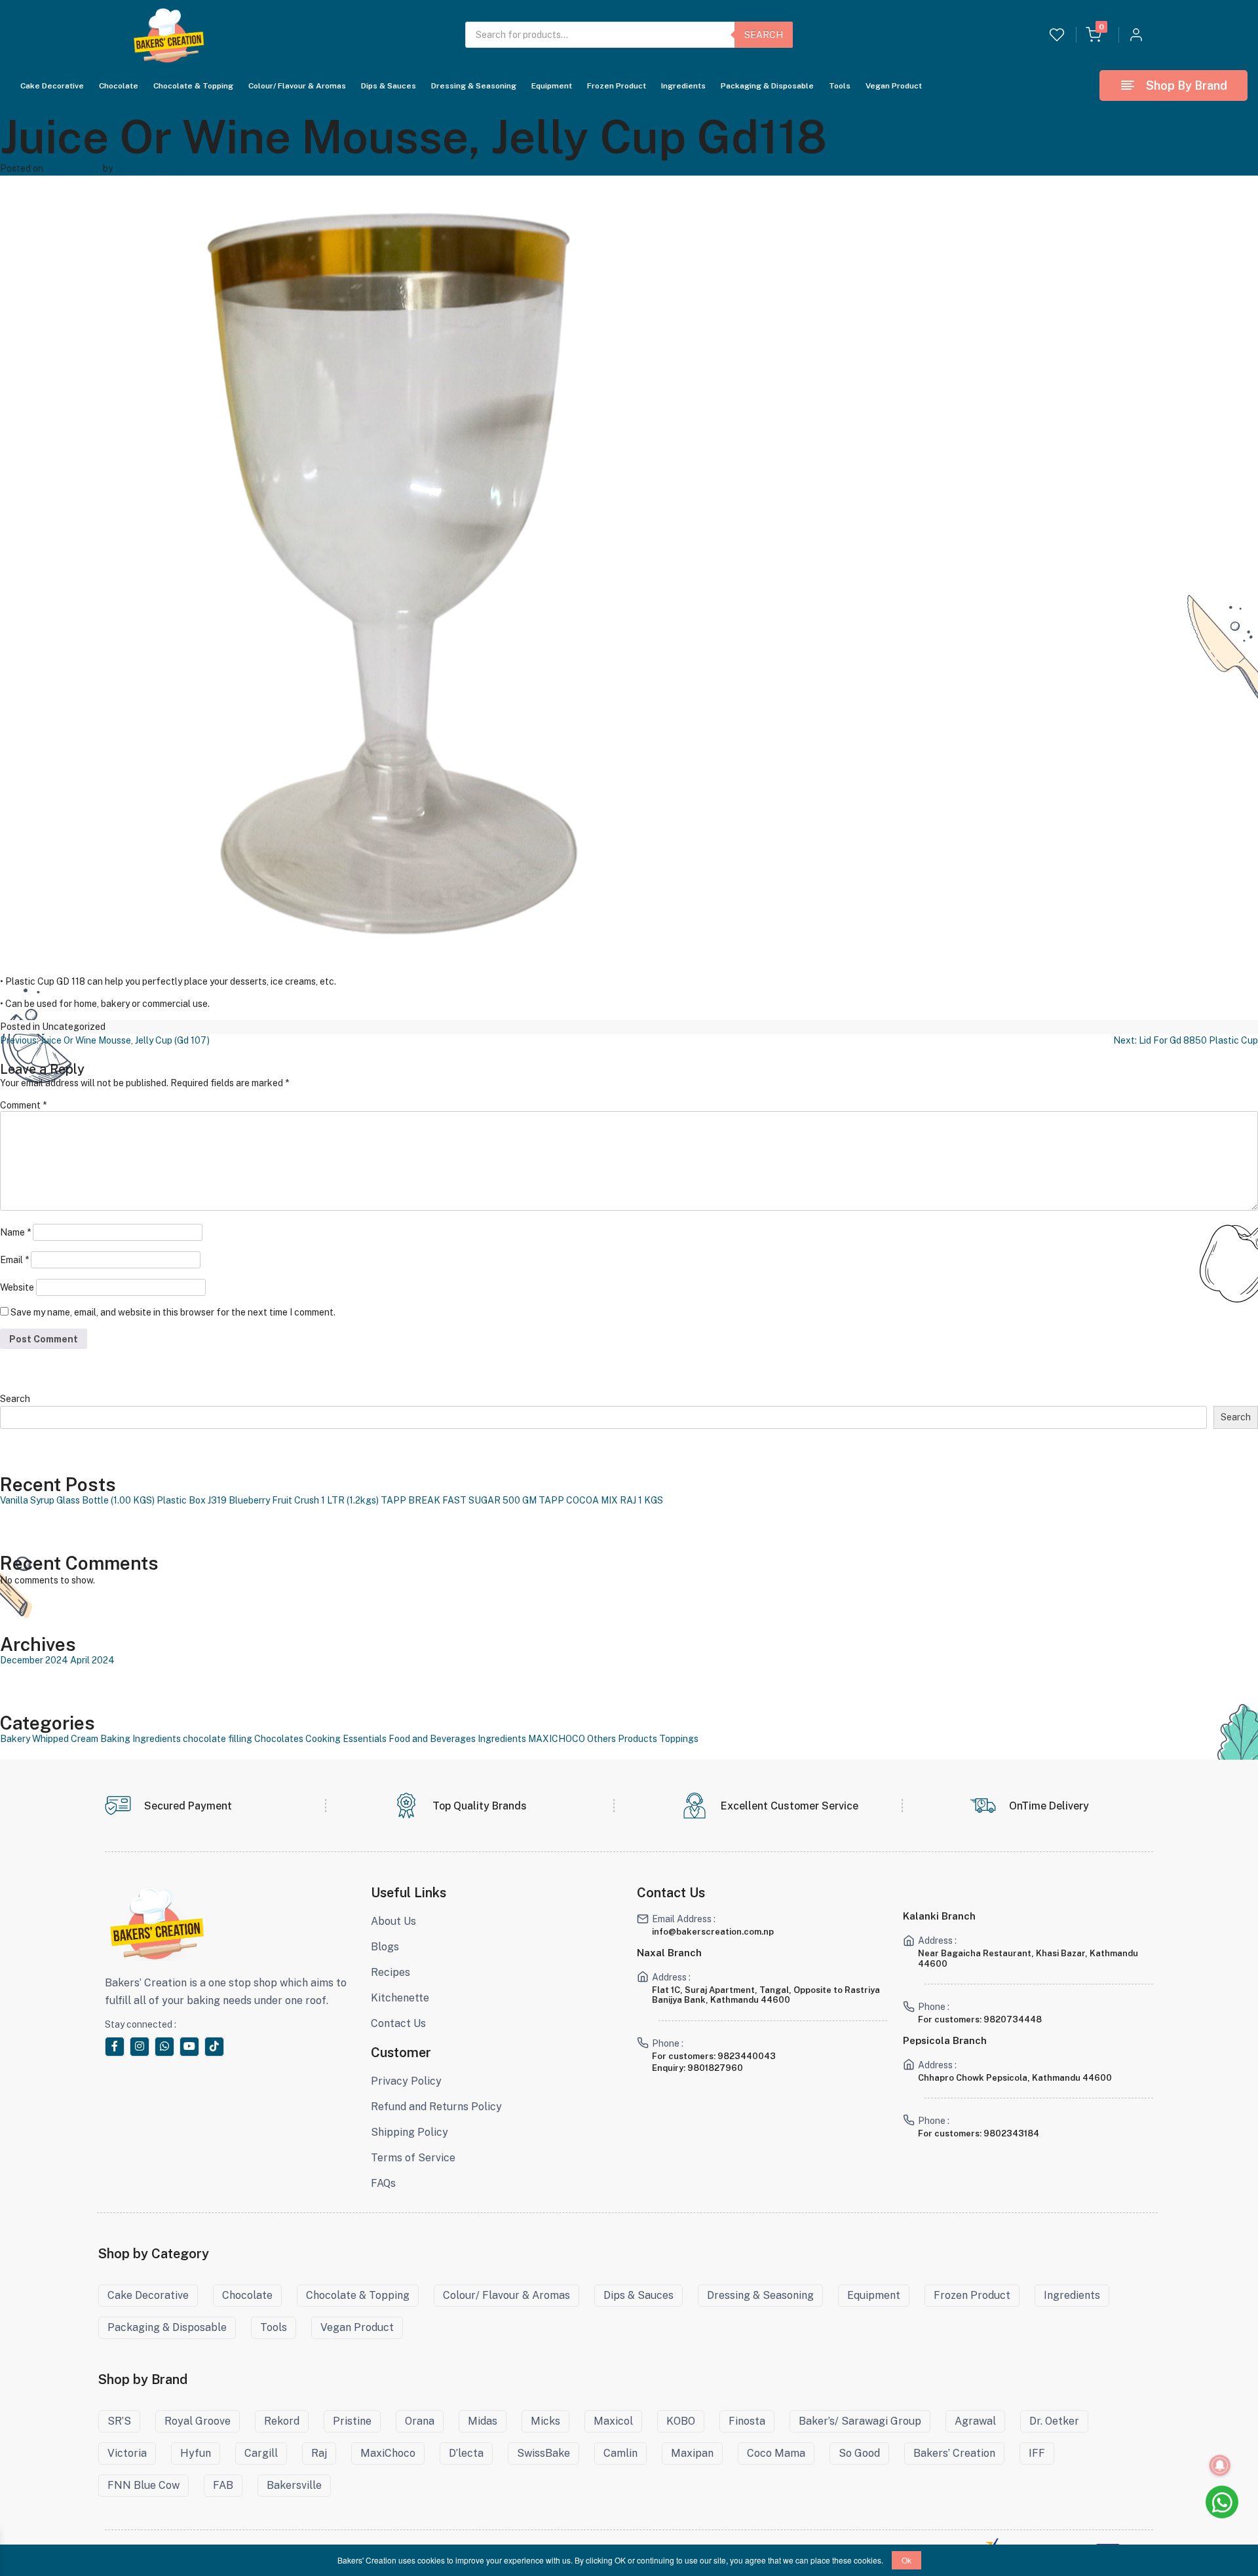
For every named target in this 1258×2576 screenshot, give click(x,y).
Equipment (552, 85)
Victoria (127, 2453)
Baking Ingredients (141, 1739)
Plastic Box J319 (192, 1500)
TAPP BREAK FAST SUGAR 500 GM (459, 1500)
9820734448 (1013, 2019)
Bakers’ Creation (954, 2453)
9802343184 (1011, 2133)
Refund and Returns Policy (436, 2107)
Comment (23, 1105)
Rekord (282, 2421)
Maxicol (613, 2421)
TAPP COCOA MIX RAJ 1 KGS (601, 1500)
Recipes (391, 1972)
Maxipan (692, 2453)
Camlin (620, 2453)
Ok (906, 2560)
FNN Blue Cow (143, 2485)
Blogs (385, 1947)
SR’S (119, 2421)
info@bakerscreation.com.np (713, 1932)
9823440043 (747, 2056)
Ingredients (683, 85)
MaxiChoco (388, 2453)
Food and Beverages (432, 1739)
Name (15, 1232)
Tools (840, 85)
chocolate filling (218, 1739)
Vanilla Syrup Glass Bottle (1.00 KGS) (77, 1500)
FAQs (383, 2183)
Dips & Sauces (389, 85)
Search (764, 35)
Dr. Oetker (1054, 2421)
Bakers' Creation (150, 168)
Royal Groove (198, 2421)
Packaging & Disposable (767, 85)
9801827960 (715, 2068)
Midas (483, 2421)
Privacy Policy (406, 2081)
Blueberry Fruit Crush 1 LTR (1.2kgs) (304, 1500)
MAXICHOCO (557, 1739)
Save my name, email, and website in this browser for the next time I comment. (173, 1312)
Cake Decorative (52, 85)
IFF (1037, 2453)
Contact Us (398, 2023)
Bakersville (294, 2485)
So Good (859, 2453)
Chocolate (119, 85)
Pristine (352, 2421)
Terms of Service (413, 2158)
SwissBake (543, 2453)
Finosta (747, 2421)
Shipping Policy (410, 2132)
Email (14, 1260)
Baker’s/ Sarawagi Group (860, 2421)
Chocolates (279, 1739)
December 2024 (34, 1660)
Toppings (679, 1739)
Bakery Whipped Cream (49, 1739)
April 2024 (92, 1660)
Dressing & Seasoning (474, 85)
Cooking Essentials (346, 1739)
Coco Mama (776, 2453)
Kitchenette (400, 1998)
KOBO (681, 2421)
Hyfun (196, 2453)
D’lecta (466, 2453)
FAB (223, 2485)
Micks (545, 2421)
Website (17, 1287)
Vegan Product (894, 85)
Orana (420, 2421)
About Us (393, 1921)
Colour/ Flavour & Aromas (297, 85)
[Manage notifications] (1220, 2465)
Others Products (622, 1739)
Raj (319, 2453)
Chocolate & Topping (193, 85)
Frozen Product (617, 85)
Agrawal (975, 2421)
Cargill (261, 2453)
